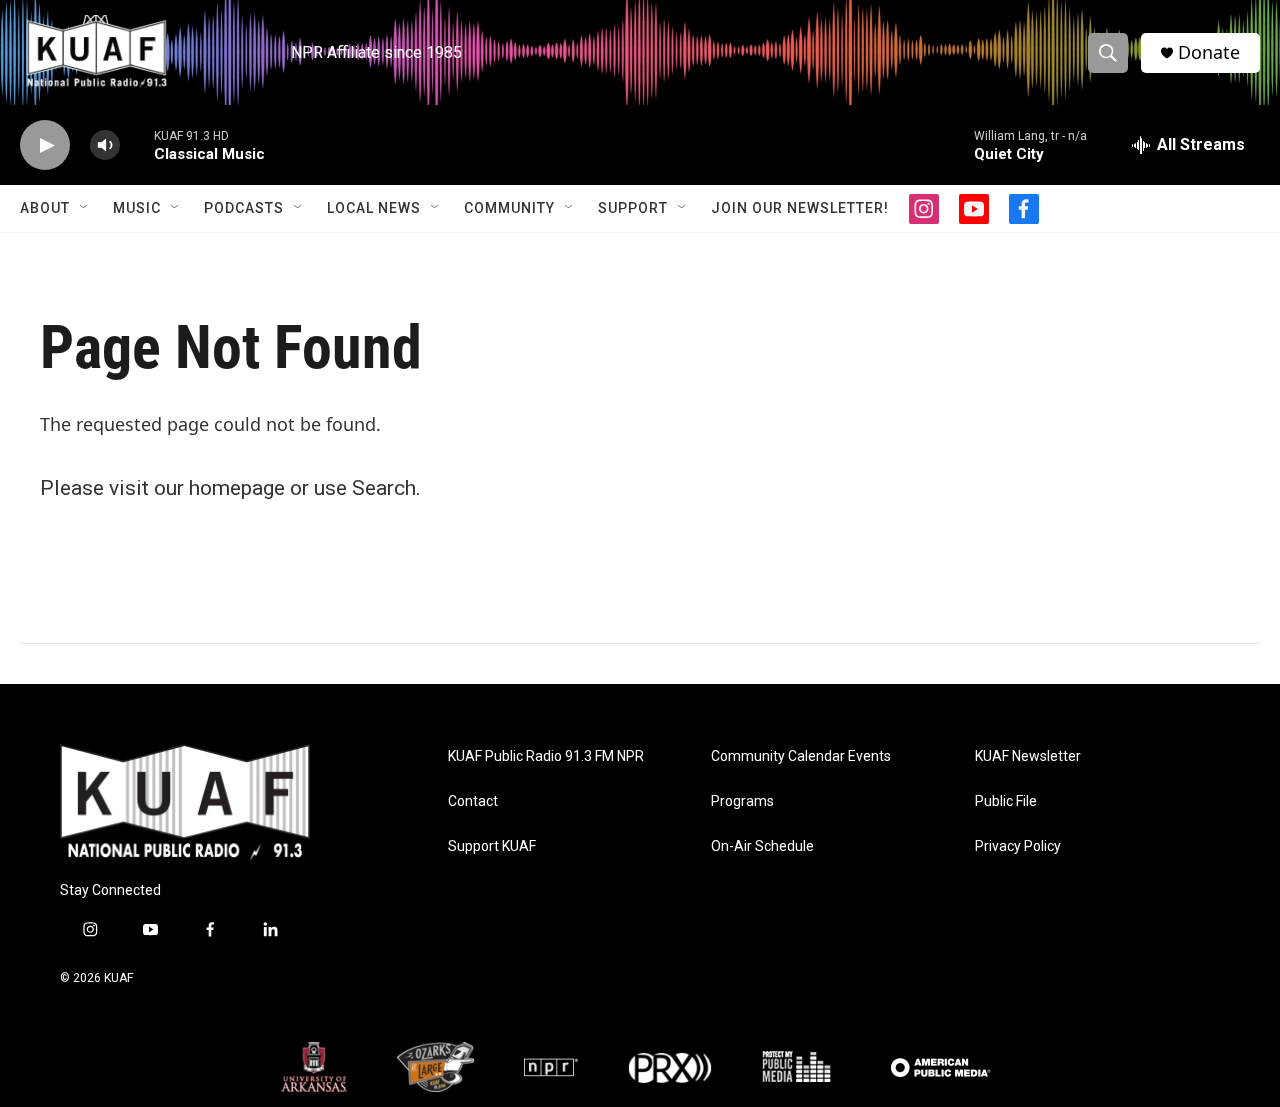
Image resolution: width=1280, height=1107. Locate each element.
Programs (742, 801)
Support (633, 208)
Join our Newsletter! (800, 208)
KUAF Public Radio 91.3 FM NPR (546, 756)
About (45, 208)
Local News (374, 208)
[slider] (137, 144)
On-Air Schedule (762, 846)
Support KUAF (492, 846)
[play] (45, 145)
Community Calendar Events (801, 756)
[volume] (105, 145)
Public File (1006, 801)
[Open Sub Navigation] (85, 208)
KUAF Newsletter (1028, 756)
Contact (473, 801)
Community (509, 208)
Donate (1209, 52)
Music (137, 208)
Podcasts (244, 208)
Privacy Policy (1018, 846)
